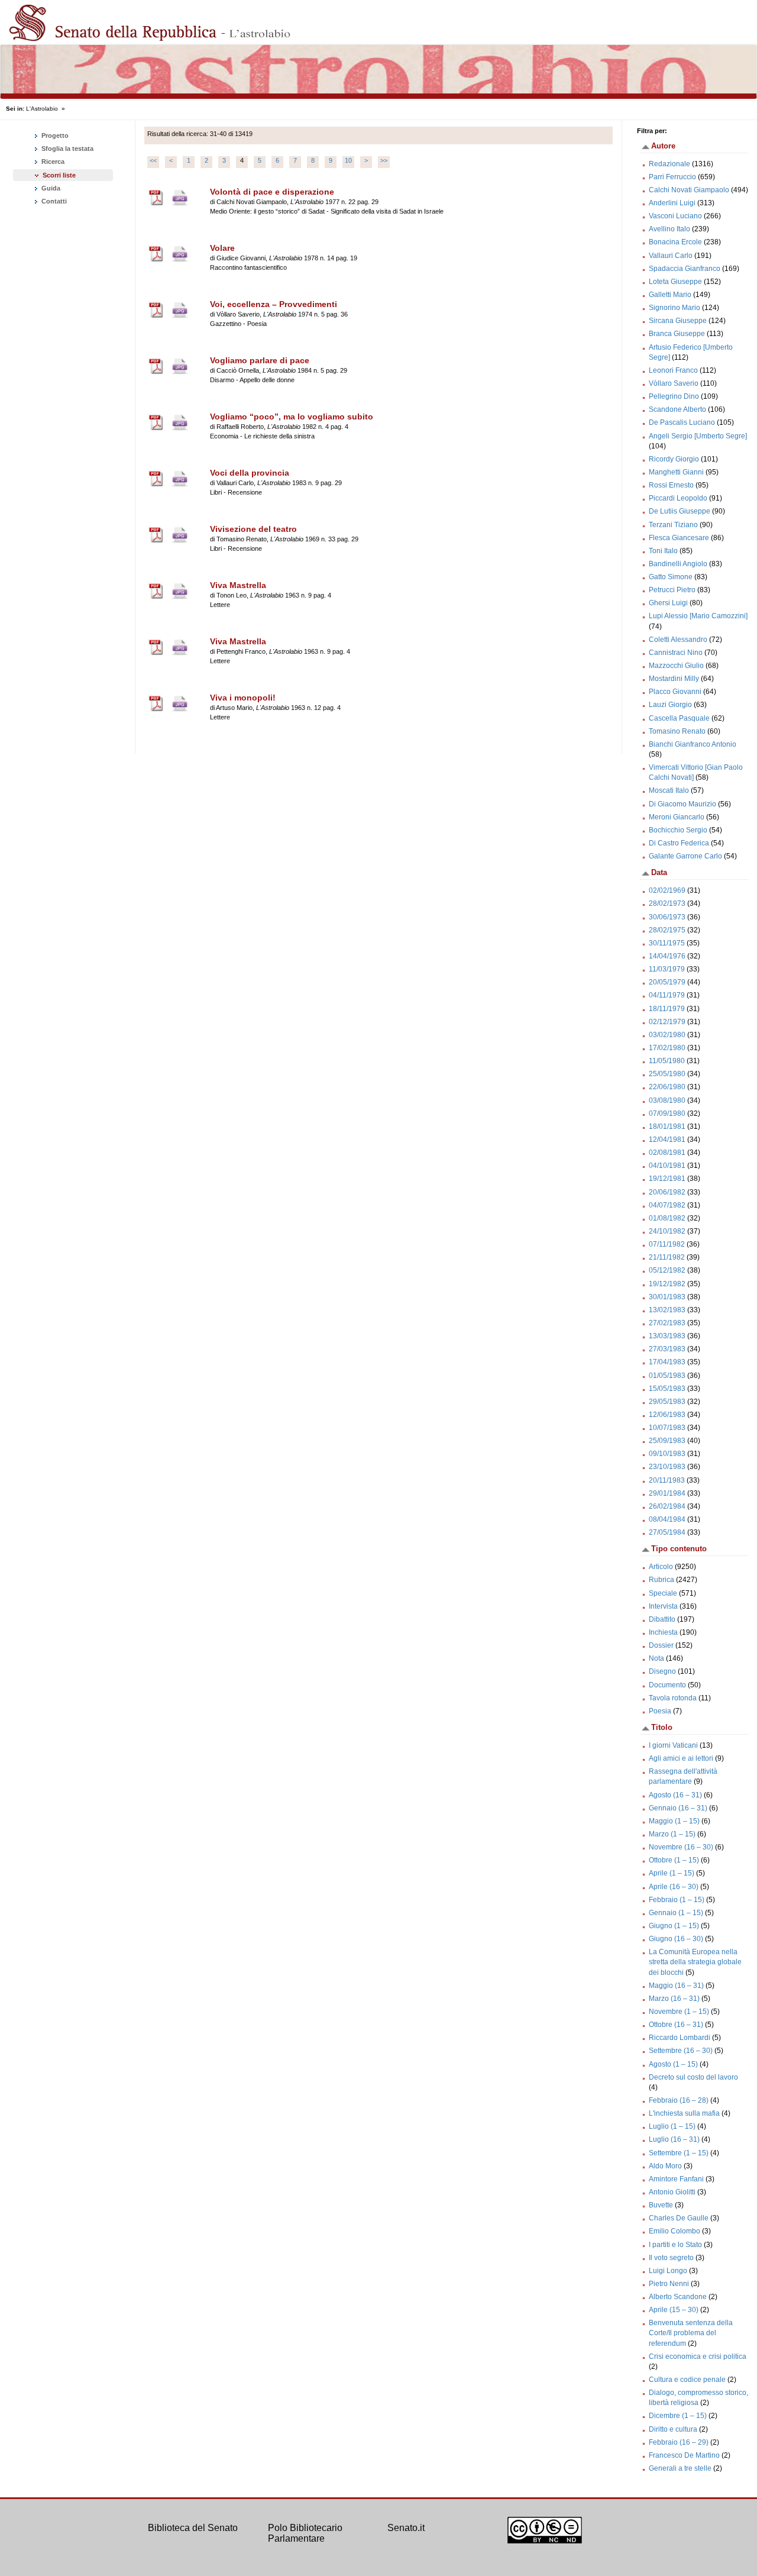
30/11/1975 (667, 943)
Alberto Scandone (678, 2297)
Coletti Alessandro (678, 640)
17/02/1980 (667, 1048)
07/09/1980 (667, 1113)
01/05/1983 (667, 1376)
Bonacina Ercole (675, 242)
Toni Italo (663, 551)
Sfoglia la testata (67, 149)
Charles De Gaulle (679, 2218)
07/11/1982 (667, 1244)
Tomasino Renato (677, 731)
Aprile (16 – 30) (674, 1887)
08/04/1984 (667, 1519)
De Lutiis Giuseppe (680, 511)
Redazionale (669, 164)
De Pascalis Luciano (682, 422)
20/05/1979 (667, 982)
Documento (667, 1685)
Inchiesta (663, 1632)
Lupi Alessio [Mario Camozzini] (698, 616)
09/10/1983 (667, 1454)
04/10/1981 (667, 1166)
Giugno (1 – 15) (674, 1926)
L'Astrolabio (42, 109)
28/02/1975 (667, 930)
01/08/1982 (667, 1218)
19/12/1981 (667, 1179)
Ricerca (52, 162)
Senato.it (406, 2528)
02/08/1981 (667, 1153)
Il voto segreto (671, 2258)
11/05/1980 (667, 1061)
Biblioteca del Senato (193, 2528)
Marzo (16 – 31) (674, 1999)
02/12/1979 (667, 1022)
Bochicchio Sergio (678, 830)
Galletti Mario (670, 295)
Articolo (661, 1567)
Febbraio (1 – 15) (677, 1900)
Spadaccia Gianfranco (685, 269)
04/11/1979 (667, 995)
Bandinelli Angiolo (678, 564)
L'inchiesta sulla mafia (684, 2113)
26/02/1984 (667, 1506)
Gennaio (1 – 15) (676, 1913)
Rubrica (661, 1580)
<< (153, 160)
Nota (656, 1658)
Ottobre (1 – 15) (674, 1860)
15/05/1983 (667, 1389)
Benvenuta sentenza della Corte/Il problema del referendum (691, 2333)
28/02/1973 (667, 903)
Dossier (661, 1645)
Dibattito (662, 1619)
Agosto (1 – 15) (673, 2064)
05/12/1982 (667, 1270)
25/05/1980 (667, 1074)
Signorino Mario (674, 308)
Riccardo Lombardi (680, 2038)
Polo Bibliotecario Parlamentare (305, 2533)
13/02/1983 (667, 1310)
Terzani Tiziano (673, 525)
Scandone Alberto (677, 409)
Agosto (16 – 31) (675, 1795)
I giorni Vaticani (673, 1745)
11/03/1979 (667, 969)
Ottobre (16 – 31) (676, 2025)
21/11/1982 (667, 1257)
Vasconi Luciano (675, 216)
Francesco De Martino (684, 2455)
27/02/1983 (667, 1323)
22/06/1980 (667, 1087)
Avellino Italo (669, 229)
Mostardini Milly (674, 679)
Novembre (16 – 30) (681, 1847)
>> (384, 160)
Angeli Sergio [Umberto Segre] (698, 436)
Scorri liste (59, 175)
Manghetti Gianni (676, 472)
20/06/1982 (667, 1192)
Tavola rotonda (673, 1698)
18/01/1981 (667, 1126)
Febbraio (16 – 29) (679, 2442)
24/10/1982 (667, 1231)
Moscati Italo (669, 790)
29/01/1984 (667, 1493)
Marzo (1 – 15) (672, 1834)
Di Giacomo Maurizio (682, 804)
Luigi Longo (668, 2271)
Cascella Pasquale (679, 718)
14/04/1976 (667, 956)
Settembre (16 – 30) (681, 2051)
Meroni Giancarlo (677, 817)
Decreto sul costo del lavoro (693, 2077)
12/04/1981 (667, 1139)
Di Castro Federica (679, 843)
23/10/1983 (667, 1467)
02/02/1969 (667, 890)
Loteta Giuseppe (675, 282)
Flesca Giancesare (679, 538)
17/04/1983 (667, 1362)
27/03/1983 (667, 1349)
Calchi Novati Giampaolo (689, 190)
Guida (50, 188)
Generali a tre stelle (680, 2468)
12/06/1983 (667, 1415)
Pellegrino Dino (674, 396)
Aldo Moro (665, 2166)
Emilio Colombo (674, 2231)
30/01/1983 (667, 1297)
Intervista (663, 1606)
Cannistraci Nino (676, 653)
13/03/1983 (667, 1336)
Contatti (53, 201)
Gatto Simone (671, 577)
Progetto (54, 135)
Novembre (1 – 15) (679, 2012)
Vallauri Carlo (671, 256)
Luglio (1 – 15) (672, 2126)
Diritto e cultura (673, 2429)
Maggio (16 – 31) (676, 1986)
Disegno (662, 1671)
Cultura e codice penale (687, 2380)
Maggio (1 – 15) (674, 1821)
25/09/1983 (667, 1441)
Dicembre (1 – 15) (678, 2416)
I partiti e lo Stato (675, 2245)
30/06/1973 (667, 917)
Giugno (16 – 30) (676, 1939)
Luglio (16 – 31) (674, 2139)
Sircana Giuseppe (678, 321)
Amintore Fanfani (676, 2179)
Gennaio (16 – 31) (678, 1808)
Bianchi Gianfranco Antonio (693, 744)
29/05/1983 (667, 1402)
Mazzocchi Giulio (676, 666)
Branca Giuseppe (677, 334)
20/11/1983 (667, 1480)
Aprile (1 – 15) (672, 1873)
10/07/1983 (667, 1428)
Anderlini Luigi (672, 203)
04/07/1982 (667, 1205)
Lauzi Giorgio (670, 705)
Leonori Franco (673, 370)
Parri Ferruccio (672, 177)
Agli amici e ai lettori (681, 1758)
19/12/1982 (667, 1284)
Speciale (663, 1593)
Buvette (661, 2205)
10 (348, 160)
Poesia (660, 1711)
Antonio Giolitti (672, 2192)
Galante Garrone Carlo (685, 856)
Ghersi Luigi (668, 603)
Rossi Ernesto (671, 485)
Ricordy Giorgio (674, 459)
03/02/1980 (667, 1035)
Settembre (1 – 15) (679, 2153)
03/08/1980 (667, 1100)
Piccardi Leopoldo (678, 498)
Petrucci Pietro (672, 590)
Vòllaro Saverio (674, 383)
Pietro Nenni (669, 2284)
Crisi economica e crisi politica (698, 2357)
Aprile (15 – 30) (674, 2310)
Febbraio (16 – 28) (679, 2100)
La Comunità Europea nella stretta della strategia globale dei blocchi (695, 1962)
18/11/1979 (667, 1009)
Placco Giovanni (675, 692)
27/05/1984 (667, 1532)
